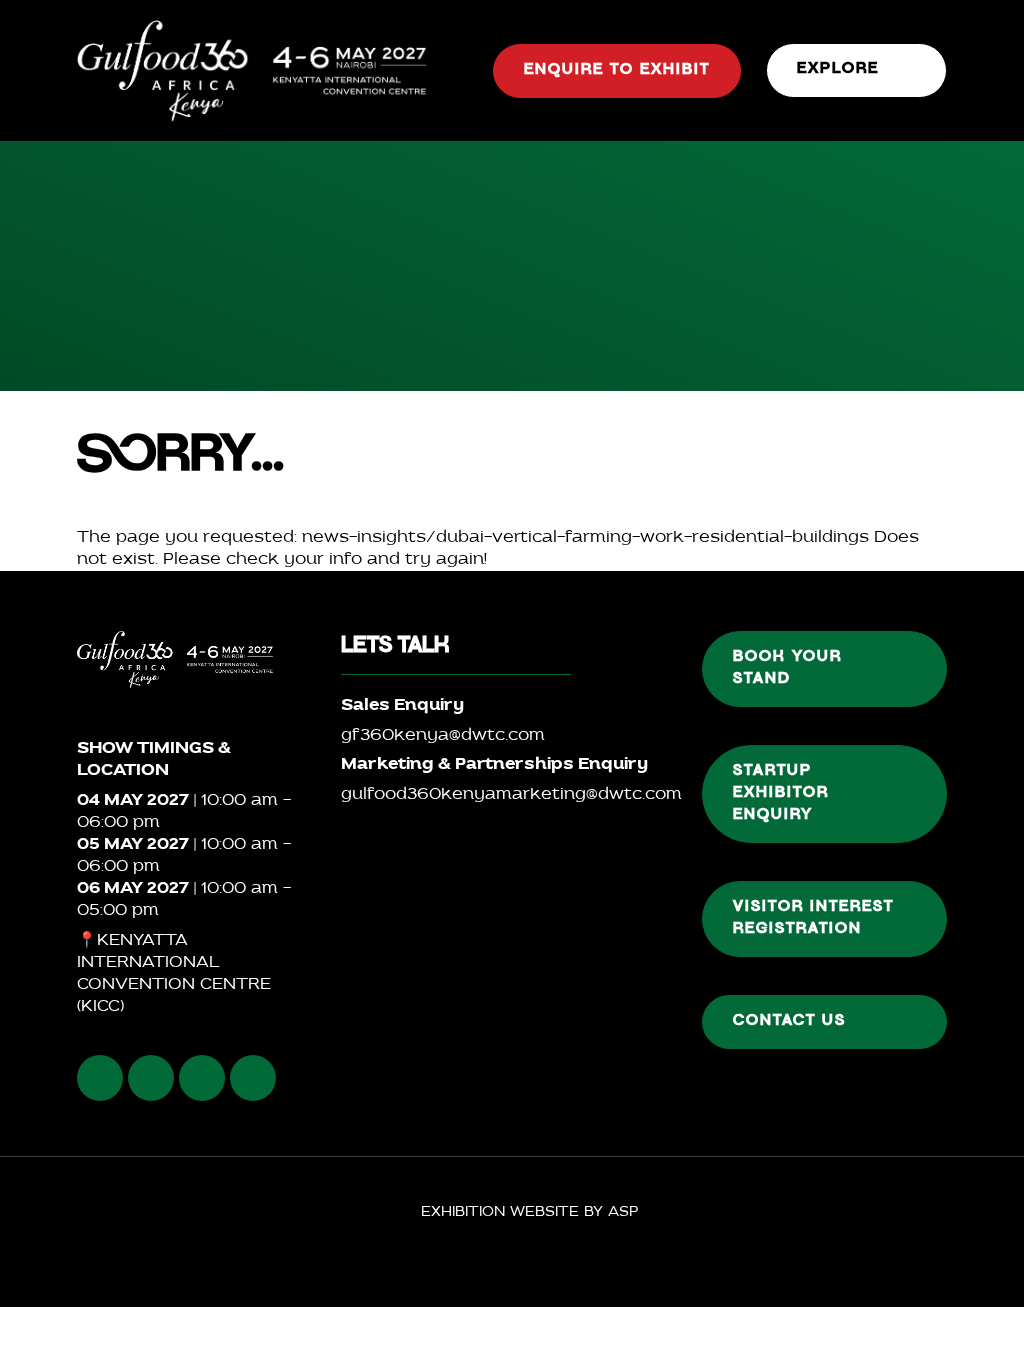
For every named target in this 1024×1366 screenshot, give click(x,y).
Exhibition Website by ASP (529, 1212)
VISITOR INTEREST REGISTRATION (813, 919)
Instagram (151, 1078)
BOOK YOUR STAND (787, 669)
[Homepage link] (252, 70)
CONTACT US (789, 1022)
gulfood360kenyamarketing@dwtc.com (511, 795)
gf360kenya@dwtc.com (443, 736)
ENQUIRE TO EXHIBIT (617, 71)
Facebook (100, 1078)
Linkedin (202, 1078)
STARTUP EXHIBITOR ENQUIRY (781, 794)
